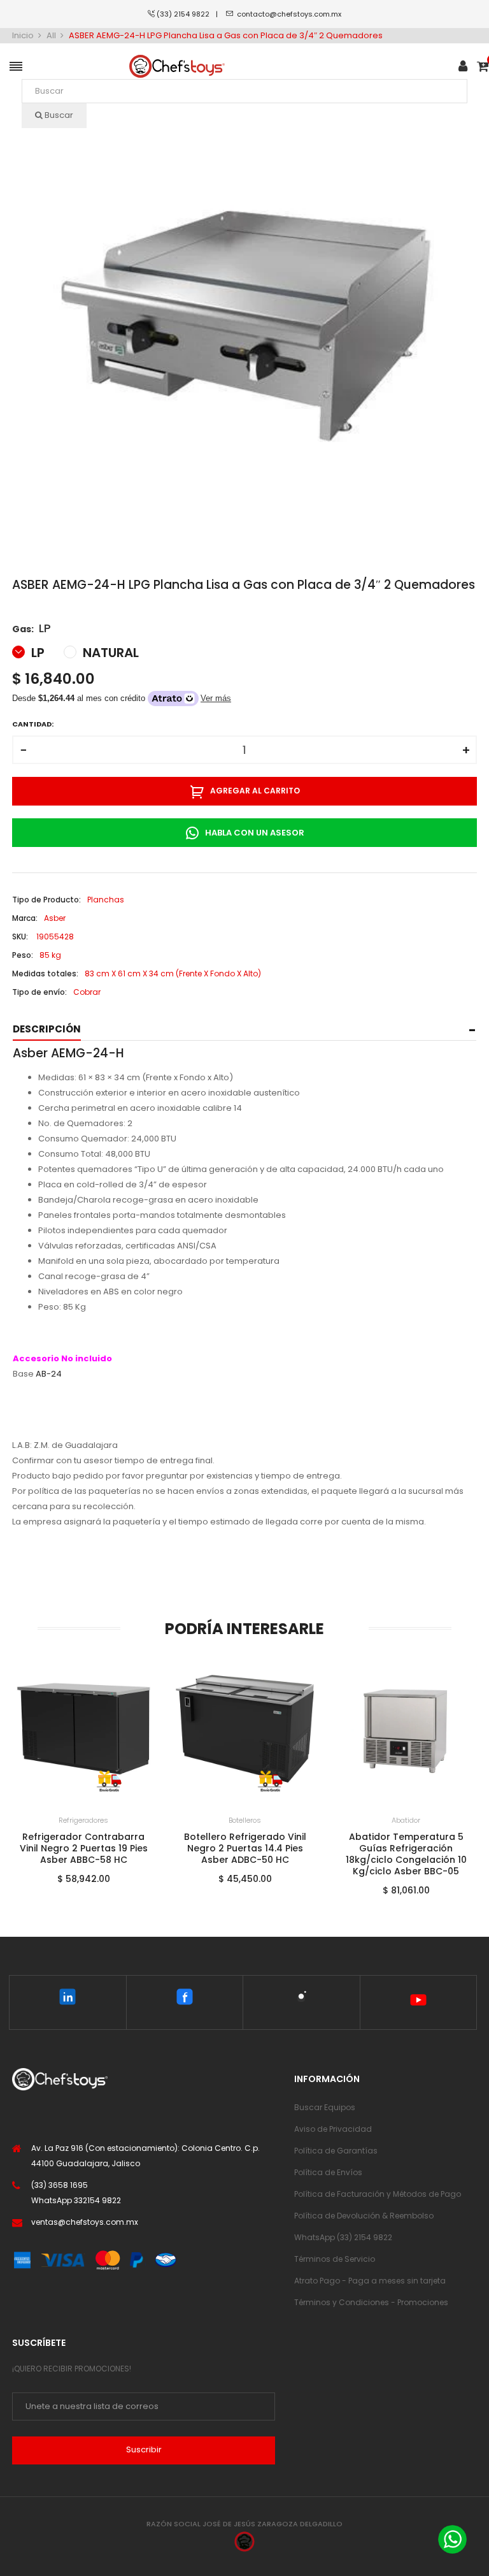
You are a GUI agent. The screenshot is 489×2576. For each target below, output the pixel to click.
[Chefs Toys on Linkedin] (68, 1999)
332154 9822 (97, 2200)
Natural (109, 653)
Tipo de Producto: (46, 900)
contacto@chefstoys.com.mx (289, 14)
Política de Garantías (336, 2151)
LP (36, 653)
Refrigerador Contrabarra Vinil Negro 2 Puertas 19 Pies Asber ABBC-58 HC (84, 1848)
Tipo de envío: (39, 992)
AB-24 (49, 1374)
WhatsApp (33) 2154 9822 (343, 2237)
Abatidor (406, 1820)
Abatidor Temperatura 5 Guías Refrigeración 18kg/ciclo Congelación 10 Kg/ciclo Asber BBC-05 (406, 1854)
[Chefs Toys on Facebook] (185, 1999)
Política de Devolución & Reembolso (364, 2216)
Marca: (25, 918)
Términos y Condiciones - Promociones (371, 2302)
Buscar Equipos (325, 2107)
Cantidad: (33, 724)
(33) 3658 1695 (60, 2185)
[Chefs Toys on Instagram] (301, 1999)
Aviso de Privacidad (333, 2129)
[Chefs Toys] (177, 67)
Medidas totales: (45, 973)
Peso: (23, 955)
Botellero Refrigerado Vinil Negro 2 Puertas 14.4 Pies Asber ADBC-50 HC (245, 1848)
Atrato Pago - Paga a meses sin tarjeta (370, 2281)
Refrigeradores (83, 1820)
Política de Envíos (328, 2172)
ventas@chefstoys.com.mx (85, 2222)
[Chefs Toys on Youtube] (418, 2002)
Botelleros (245, 1820)
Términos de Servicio (335, 2259)
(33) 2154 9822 (186, 14)
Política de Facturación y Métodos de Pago (378, 2194)
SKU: (20, 937)
